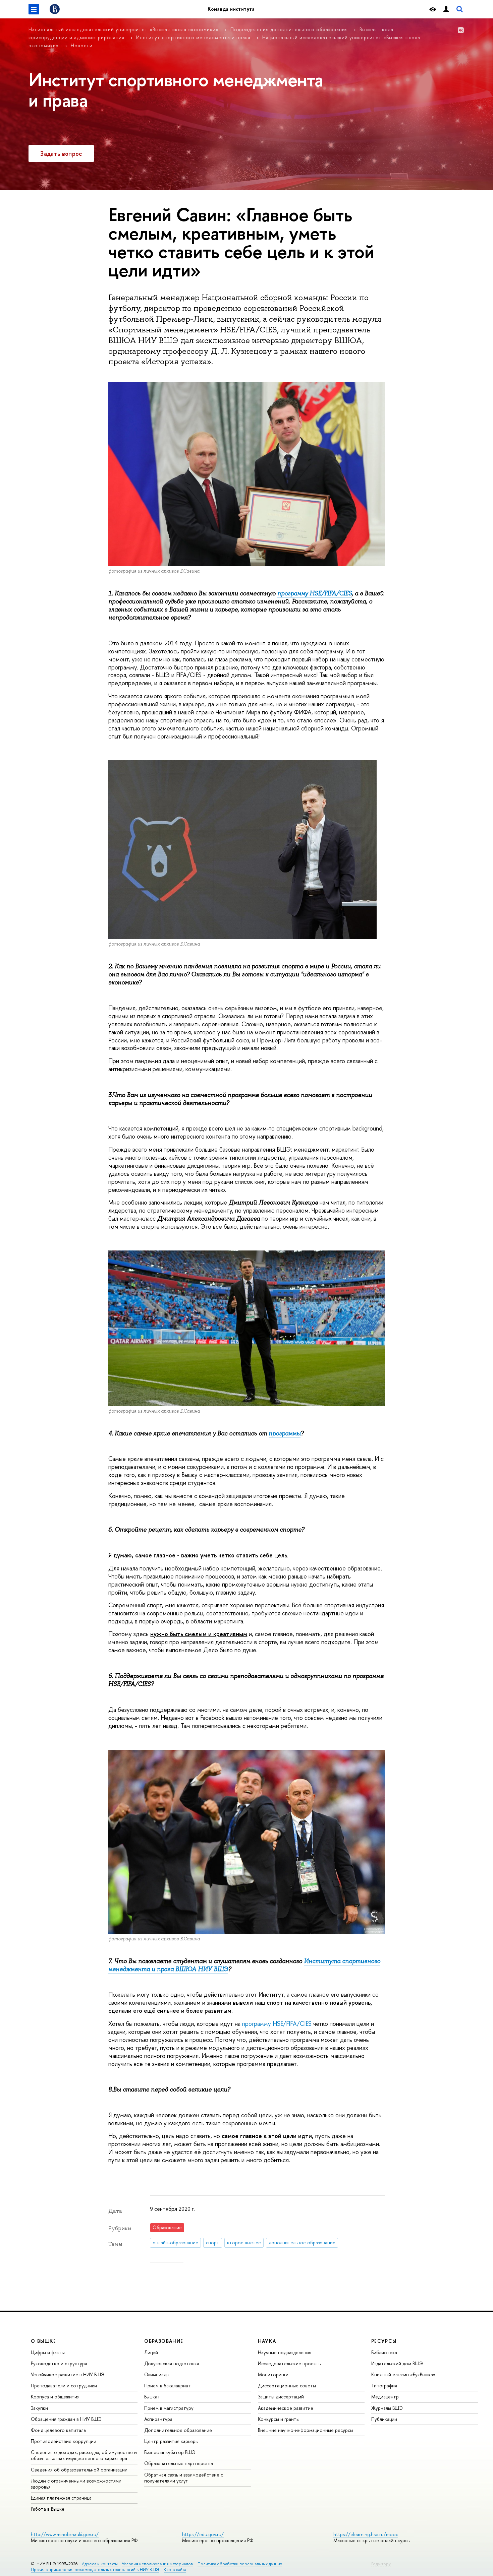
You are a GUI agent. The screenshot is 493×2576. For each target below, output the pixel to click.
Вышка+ (152, 2397)
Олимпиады (157, 2374)
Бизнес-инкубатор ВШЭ (170, 2452)
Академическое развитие (286, 2408)
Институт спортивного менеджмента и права (193, 37)
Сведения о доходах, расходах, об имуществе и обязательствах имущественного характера (84, 2455)
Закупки (39, 2408)
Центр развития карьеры (171, 2441)
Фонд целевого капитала (58, 2430)
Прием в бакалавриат (168, 2386)
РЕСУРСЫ (384, 2341)
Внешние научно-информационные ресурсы (306, 2430)
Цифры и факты (48, 2352)
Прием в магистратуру (169, 2408)
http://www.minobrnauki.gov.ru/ (65, 2534)
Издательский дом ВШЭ (397, 2363)
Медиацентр (385, 2397)
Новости (82, 45)
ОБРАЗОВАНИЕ (164, 2341)
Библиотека (384, 2352)
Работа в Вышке (48, 2509)
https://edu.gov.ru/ (203, 2534)
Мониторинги (273, 2374)
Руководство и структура (59, 2363)
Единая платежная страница (61, 2498)
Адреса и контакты (100, 2564)
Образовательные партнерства (179, 2463)
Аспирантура (158, 2419)
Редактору (381, 2564)
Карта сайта (175, 2569)
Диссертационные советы (287, 2386)
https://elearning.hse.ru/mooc (366, 2534)
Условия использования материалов (157, 2564)
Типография (384, 2386)
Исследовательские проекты (290, 2363)
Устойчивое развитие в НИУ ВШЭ (68, 2374)
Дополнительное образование (178, 2430)
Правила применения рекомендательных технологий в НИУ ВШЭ (95, 2569)
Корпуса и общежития (55, 2397)
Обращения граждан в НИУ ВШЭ (66, 2419)
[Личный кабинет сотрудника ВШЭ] (446, 9)
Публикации (384, 2419)
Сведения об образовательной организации (79, 2470)
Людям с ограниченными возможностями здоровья (76, 2484)
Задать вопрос (61, 154)
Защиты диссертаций (281, 2397)
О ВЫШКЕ (44, 2341)
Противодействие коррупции (64, 2441)
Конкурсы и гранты (279, 2419)
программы (285, 1433)
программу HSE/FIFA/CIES (315, 593)
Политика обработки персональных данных (240, 2564)
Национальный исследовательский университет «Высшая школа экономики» (124, 29)
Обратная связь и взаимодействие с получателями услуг (184, 2478)
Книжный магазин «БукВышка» (403, 2374)
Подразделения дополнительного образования (289, 29)
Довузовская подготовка (172, 2363)
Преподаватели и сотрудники (64, 2386)
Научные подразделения (285, 2352)
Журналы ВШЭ (387, 2408)
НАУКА (267, 2341)
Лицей (151, 2352)
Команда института (231, 9)
